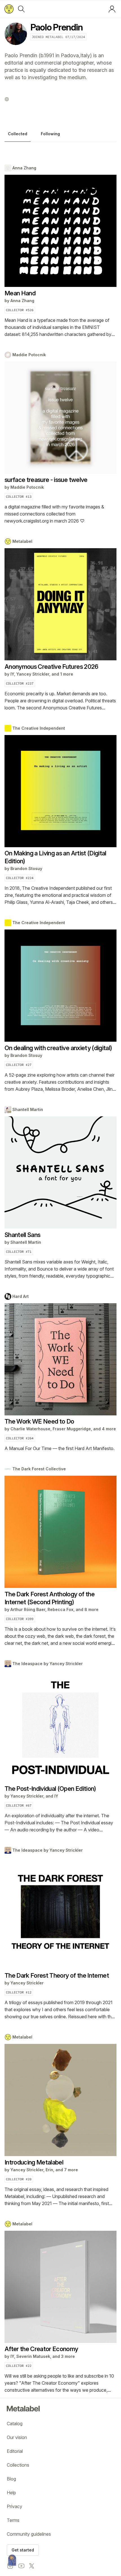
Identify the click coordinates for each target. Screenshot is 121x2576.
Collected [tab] (18, 134)
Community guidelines (29, 2534)
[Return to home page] (9, 9)
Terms (13, 2520)
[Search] (21, 9)
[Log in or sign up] (112, 9)
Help (11, 2493)
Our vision (17, 2437)
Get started (23, 2550)
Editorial (15, 2451)
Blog (11, 2479)
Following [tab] (50, 134)
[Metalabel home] (12, 2560)
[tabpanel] (60, 1279)
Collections (18, 2465)
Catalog (15, 2424)
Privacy (14, 2506)
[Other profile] (7, 99)
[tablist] (60, 135)
